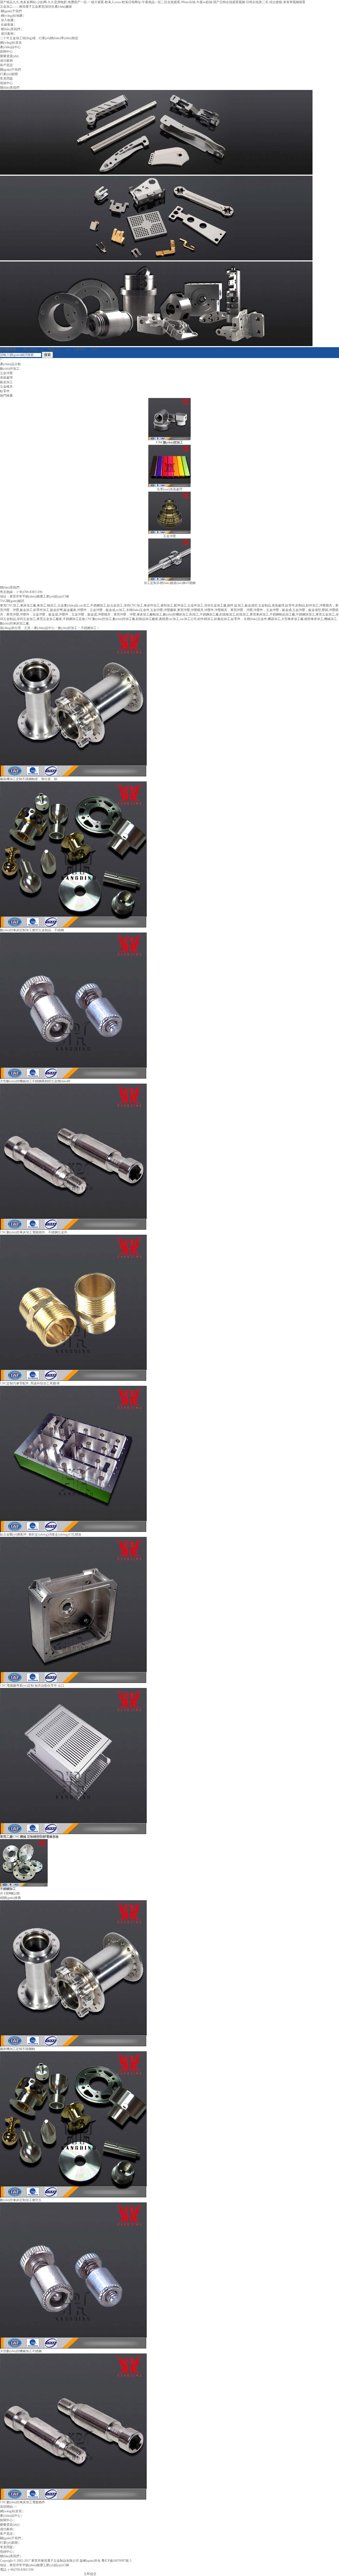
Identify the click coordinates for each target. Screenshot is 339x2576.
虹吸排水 (80, 349)
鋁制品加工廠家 (147, 619)
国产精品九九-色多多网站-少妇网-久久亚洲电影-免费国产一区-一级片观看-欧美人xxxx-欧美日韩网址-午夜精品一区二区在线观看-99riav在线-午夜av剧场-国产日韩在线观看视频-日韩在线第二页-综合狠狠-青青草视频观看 (153, 2)
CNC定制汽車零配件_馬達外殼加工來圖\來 (30, 1383)
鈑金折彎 (56, 610)
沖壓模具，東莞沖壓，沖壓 (117, 614)
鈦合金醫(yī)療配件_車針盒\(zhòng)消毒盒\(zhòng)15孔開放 (41, 1534)
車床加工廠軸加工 (149, 614)
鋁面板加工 (228, 614)
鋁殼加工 (243, 614)
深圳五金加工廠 (215, 605)
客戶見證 (6, 65)
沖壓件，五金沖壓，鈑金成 (273, 610)
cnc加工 (84, 605)
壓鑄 (325, 610)
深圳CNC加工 (133, 605)
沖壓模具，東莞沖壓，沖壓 (234, 610)
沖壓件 (209, 610)
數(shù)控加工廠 (124, 619)
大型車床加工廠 (292, 619)
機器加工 (274, 619)
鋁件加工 (312, 605)
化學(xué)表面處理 (170, 489)
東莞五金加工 (325, 614)
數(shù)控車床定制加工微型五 (21, 2200)
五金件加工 (195, 605)
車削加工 (167, 605)
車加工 (42, 605)
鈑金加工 (6, 382)
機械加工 (331, 619)
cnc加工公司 (188, 619)
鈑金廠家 (70, 610)
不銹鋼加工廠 (209, 614)
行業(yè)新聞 (9, 74)
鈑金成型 (251, 605)
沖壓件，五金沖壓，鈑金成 (96, 610)
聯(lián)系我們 (10, 29)
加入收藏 (7, 20)
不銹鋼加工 (98, 605)
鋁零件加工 (41, 610)
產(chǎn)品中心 (10, 47)
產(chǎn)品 (30, 349)
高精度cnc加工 (169, 619)
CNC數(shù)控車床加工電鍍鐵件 (23, 2502)
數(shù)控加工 (10, 369)
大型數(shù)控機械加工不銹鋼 (21, 2351)
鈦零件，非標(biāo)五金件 (249, 619)
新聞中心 (6, 52)
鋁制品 (300, 605)
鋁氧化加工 (222, 619)
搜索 (47, 355)
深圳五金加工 (26, 619)
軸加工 (52, 605)
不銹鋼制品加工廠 (282, 614)
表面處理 (6, 378)
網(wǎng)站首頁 (11, 43)
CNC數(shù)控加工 (99, 619)
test (68, 349)
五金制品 (265, 605)
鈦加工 (239, 605)
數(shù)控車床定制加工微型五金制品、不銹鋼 (32, 930)
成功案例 (7, 34)
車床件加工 (152, 605)
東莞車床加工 (259, 614)
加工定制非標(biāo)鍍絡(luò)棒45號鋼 (170, 583)
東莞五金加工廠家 (49, 619)
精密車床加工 (314, 619)
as (43, 349)
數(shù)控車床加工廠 (14, 623)
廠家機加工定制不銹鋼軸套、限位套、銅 (29, 779)
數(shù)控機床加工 (176, 614)
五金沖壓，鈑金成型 (307, 610)
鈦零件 (5, 391)
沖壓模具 (197, 610)
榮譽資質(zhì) (9, 56)
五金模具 (6, 387)
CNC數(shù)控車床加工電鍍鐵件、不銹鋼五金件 (34, 1232)
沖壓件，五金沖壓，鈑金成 (78, 614)
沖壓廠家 (170, 610)
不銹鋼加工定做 (74, 619)
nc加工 (121, 610)
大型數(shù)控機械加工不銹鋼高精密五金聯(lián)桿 (35, 1081)
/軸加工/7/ (55, 349)
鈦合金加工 (115, 605)
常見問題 (6, 79)
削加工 (194, 614)
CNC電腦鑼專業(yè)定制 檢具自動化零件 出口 (32, 1686)
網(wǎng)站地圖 (11, 16)
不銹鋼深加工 (305, 614)
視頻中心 (6, 83)
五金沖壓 (6, 373)
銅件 (230, 605)
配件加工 (180, 605)
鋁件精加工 (206, 619)
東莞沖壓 (184, 610)
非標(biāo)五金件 (138, 610)
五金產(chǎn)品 (68, 605)
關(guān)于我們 (11, 11)
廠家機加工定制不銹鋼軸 (17, 2049)
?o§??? (95, 349)
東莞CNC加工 (10, 605)
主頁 (27, 628)
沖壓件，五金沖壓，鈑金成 (39, 614)
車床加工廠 (28, 605)
